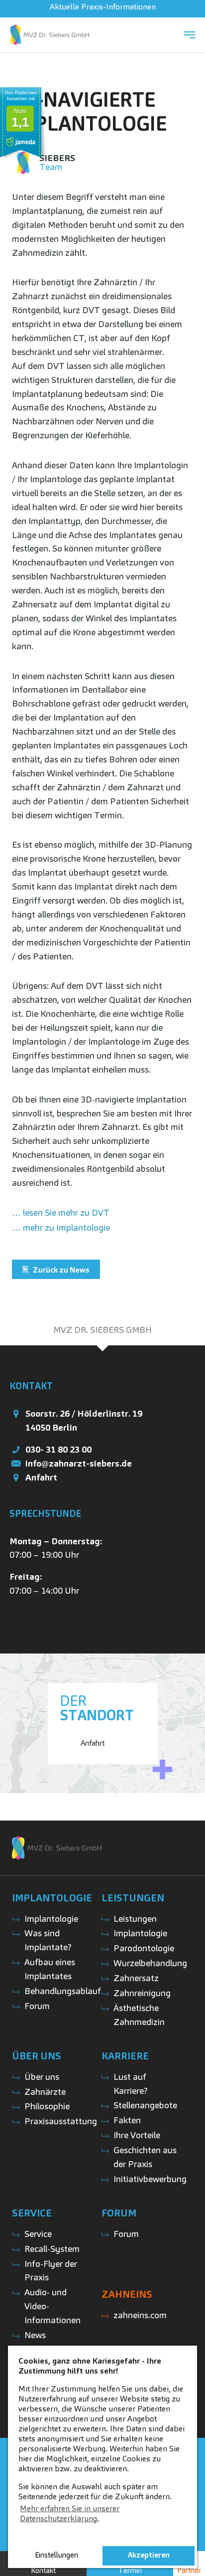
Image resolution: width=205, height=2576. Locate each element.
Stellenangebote (145, 2105)
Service (38, 2234)
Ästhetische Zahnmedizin (139, 2015)
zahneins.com (140, 2315)
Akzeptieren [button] (149, 2555)
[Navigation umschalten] (190, 35)
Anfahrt (41, 1477)
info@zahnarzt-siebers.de (79, 1463)
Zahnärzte (45, 2092)
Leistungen (135, 1919)
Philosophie (47, 2106)
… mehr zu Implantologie (61, 1227)
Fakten (127, 2120)
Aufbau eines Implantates (50, 1969)
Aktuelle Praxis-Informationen (103, 7)
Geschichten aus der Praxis (145, 2157)
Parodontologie (144, 1948)
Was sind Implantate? (48, 1940)
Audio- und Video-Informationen (52, 2306)
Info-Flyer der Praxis (51, 2271)
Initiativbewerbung (150, 2179)
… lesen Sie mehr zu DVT (61, 1212)
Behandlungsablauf (63, 1991)
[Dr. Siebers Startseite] (50, 35)
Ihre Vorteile (137, 2135)
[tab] (102, 1330)
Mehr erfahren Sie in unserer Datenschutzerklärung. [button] (70, 2513)
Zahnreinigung (142, 1993)
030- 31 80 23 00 (58, 1449)
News (35, 2335)
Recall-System (52, 2249)
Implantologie (51, 1919)
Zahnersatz (136, 1978)
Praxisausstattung (61, 2121)
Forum (37, 2006)
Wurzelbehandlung (150, 1963)
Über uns (42, 2077)
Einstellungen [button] (56, 2555)
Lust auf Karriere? (131, 2084)
